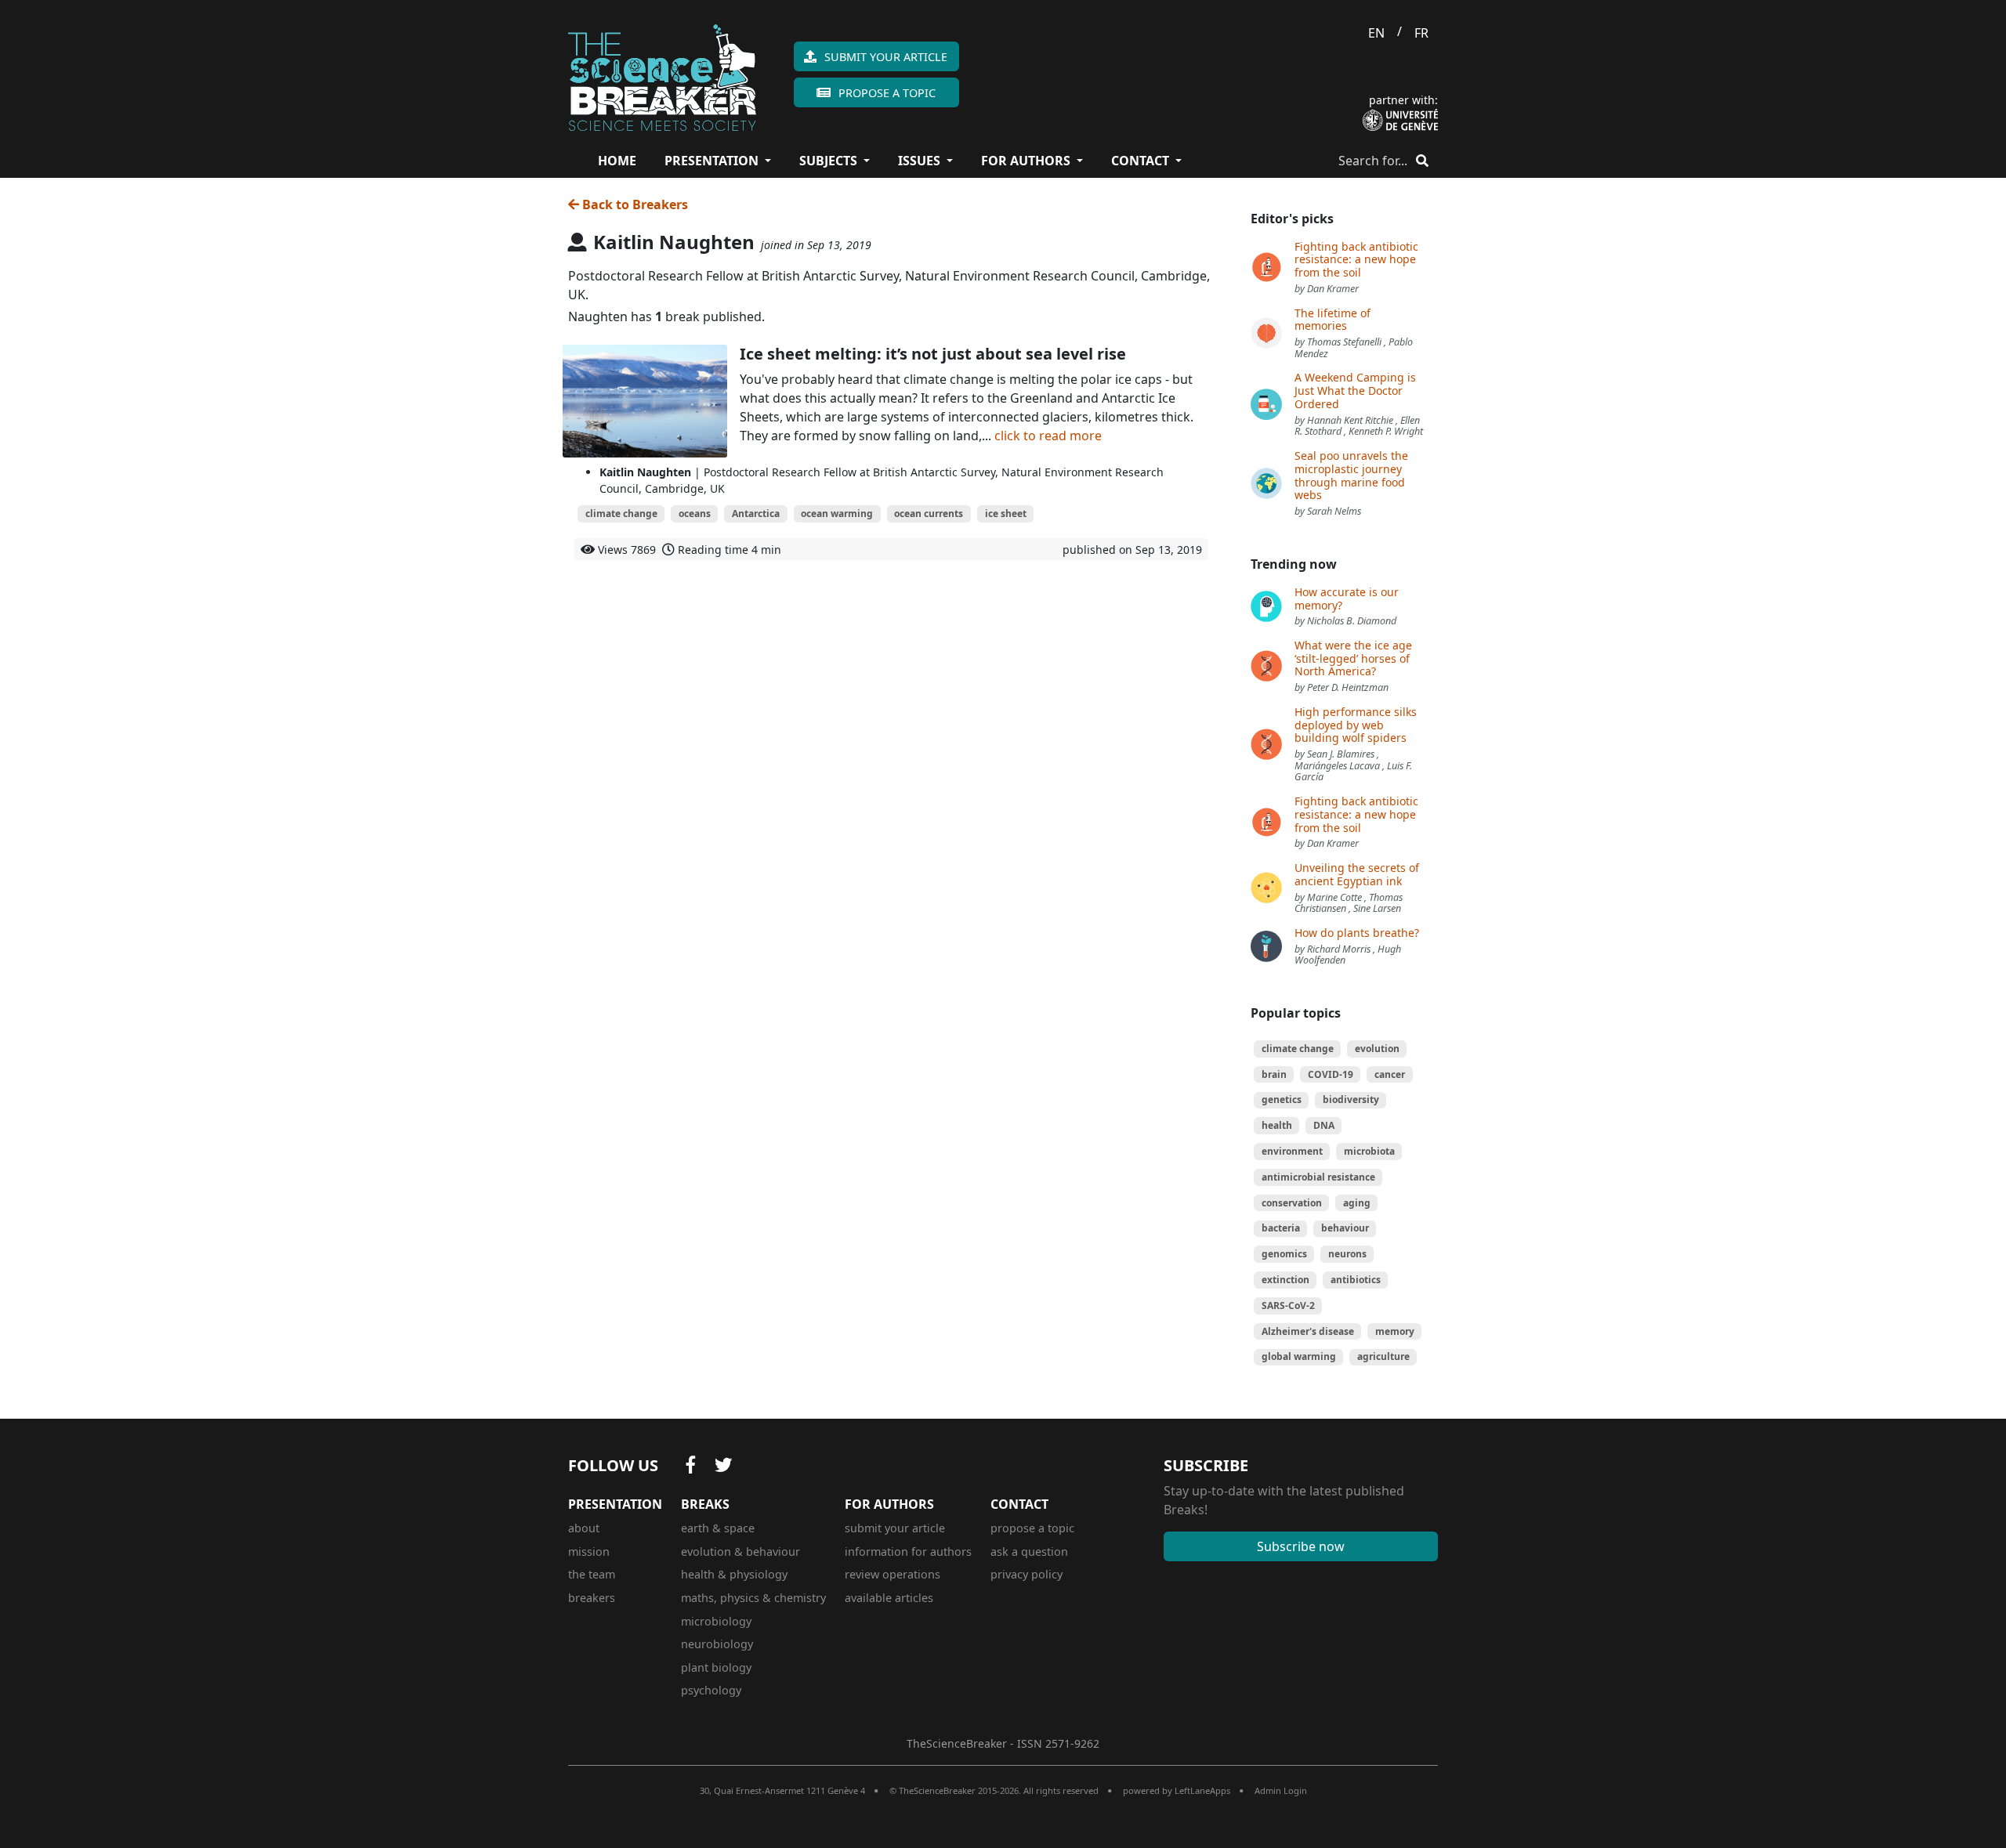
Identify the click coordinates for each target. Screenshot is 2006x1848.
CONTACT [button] (1142, 161)
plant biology (716, 1667)
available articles (889, 1598)
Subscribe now (1301, 1546)
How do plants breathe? (1357, 933)
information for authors (908, 1551)
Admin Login (1281, 1790)
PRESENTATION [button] (713, 161)
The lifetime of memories (1333, 320)
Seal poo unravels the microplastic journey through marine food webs (1351, 475)
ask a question (1029, 1551)
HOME (617, 161)
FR (1421, 33)
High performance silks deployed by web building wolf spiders (1356, 725)
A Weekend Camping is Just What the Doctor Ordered (1355, 391)
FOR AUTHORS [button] (1027, 161)
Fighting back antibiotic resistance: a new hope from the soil (1356, 260)
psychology (711, 1690)
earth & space (718, 1528)
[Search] (1422, 161)
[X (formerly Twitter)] (723, 1466)
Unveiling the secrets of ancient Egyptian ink (1357, 874)
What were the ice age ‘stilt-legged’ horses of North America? (1353, 658)
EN (1376, 33)
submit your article (895, 1528)
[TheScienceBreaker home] (662, 75)
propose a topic (1032, 1528)
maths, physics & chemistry (753, 1598)
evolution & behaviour (740, 1551)
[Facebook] (691, 1466)
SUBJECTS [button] (830, 161)
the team (592, 1574)
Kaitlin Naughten (645, 472)
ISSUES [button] (921, 161)
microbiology (716, 1621)
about (584, 1528)
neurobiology (717, 1644)
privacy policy (1027, 1574)
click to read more (1048, 436)
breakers (592, 1598)
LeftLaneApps (1202, 1790)
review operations (893, 1574)
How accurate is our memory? (1347, 599)
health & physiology (734, 1574)
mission (589, 1551)
